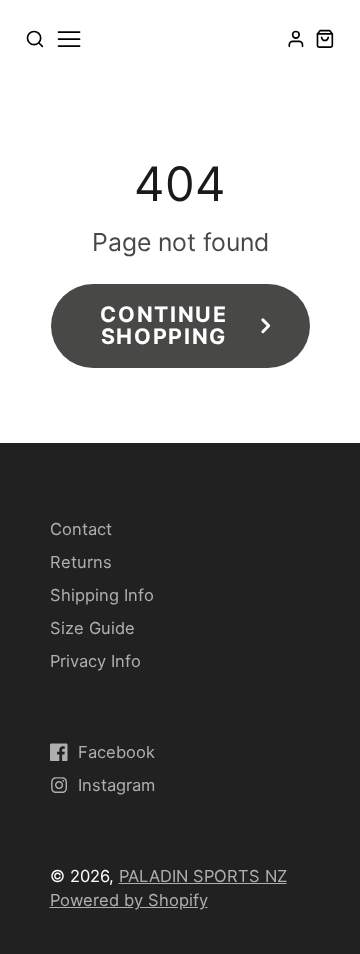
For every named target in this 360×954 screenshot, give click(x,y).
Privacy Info (95, 661)
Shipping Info (102, 595)
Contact (81, 529)
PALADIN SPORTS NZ (203, 876)
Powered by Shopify (129, 900)
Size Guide (92, 628)
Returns (81, 562)
